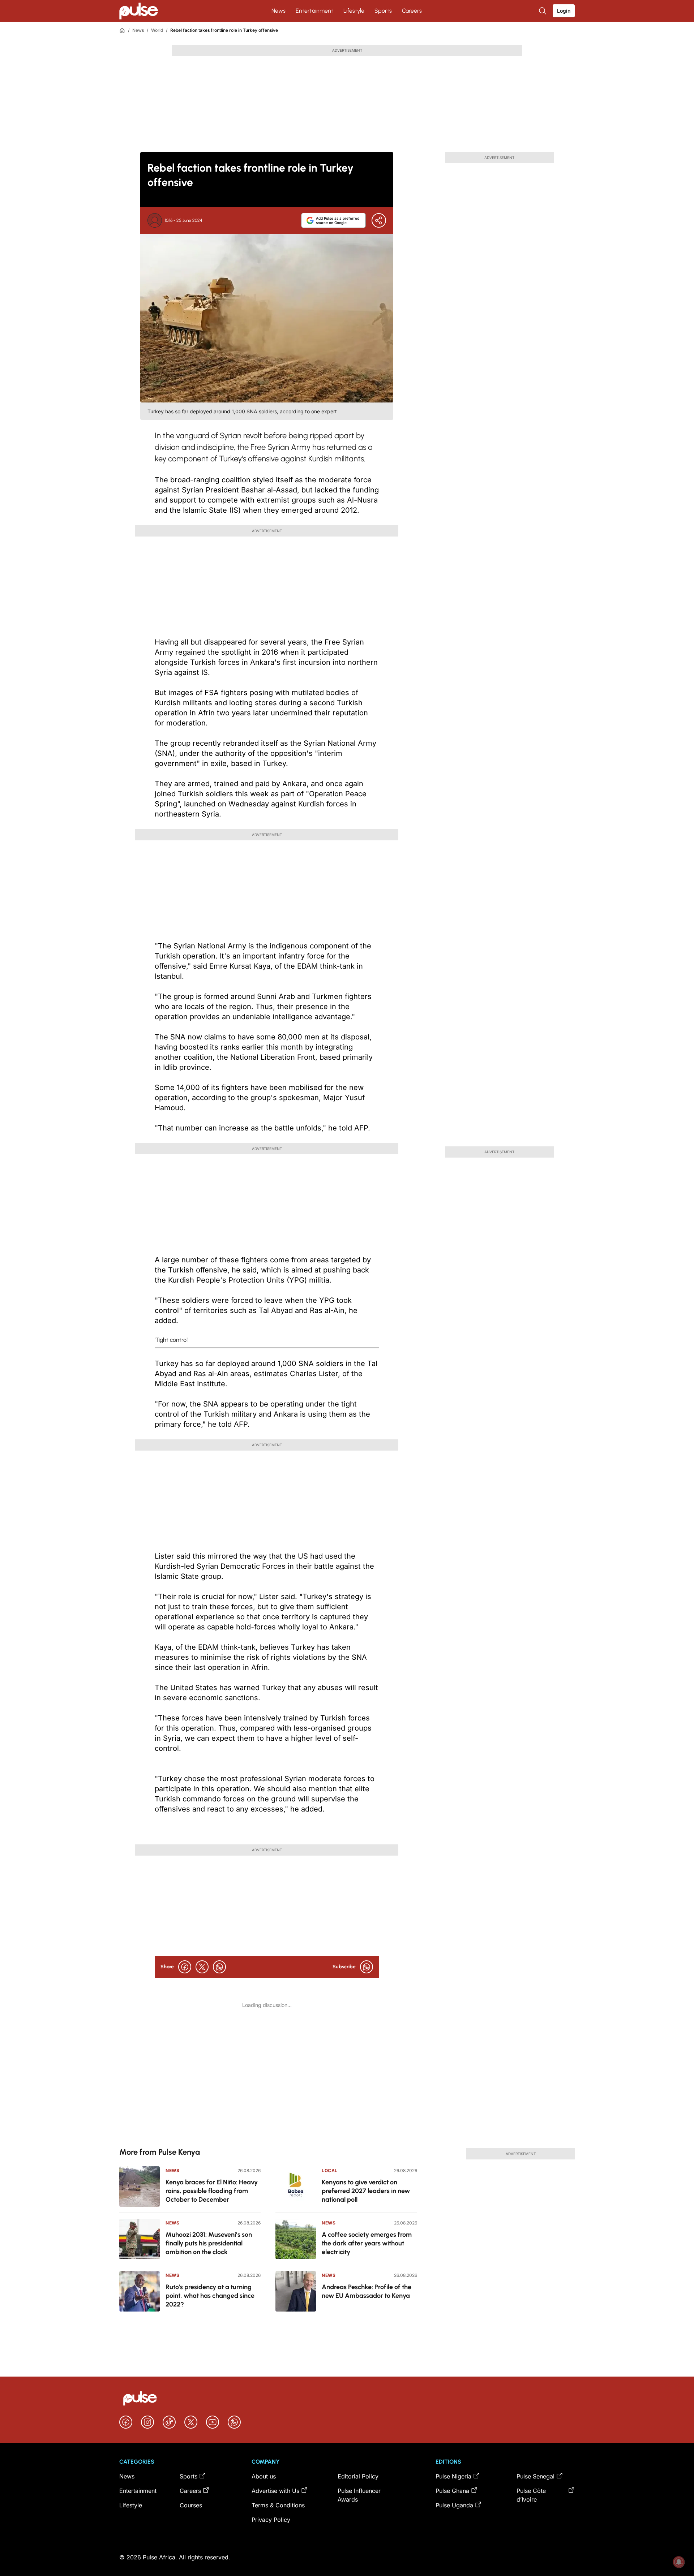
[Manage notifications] (679, 2562)
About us (264, 2476)
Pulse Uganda (454, 2505)
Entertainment (314, 11)
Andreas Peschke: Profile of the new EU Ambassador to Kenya (367, 2291)
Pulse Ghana (452, 2491)
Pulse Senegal (536, 2476)
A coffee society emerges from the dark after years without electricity (367, 2243)
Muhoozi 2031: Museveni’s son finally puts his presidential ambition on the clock (209, 2243)
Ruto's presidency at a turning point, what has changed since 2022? (210, 2296)
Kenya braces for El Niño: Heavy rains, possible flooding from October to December (212, 2191)
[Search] (543, 11)
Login (564, 11)
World (157, 30)
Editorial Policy (358, 2476)
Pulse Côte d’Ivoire (531, 2495)
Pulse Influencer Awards (359, 2495)
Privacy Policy (271, 2520)
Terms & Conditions (278, 2505)
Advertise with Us (275, 2491)
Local (330, 2170)
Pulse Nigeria (453, 2476)
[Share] (379, 220)
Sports (383, 11)
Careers (412, 11)
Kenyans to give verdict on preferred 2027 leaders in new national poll (366, 2191)
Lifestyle (354, 11)
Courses (191, 2505)
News (279, 11)
